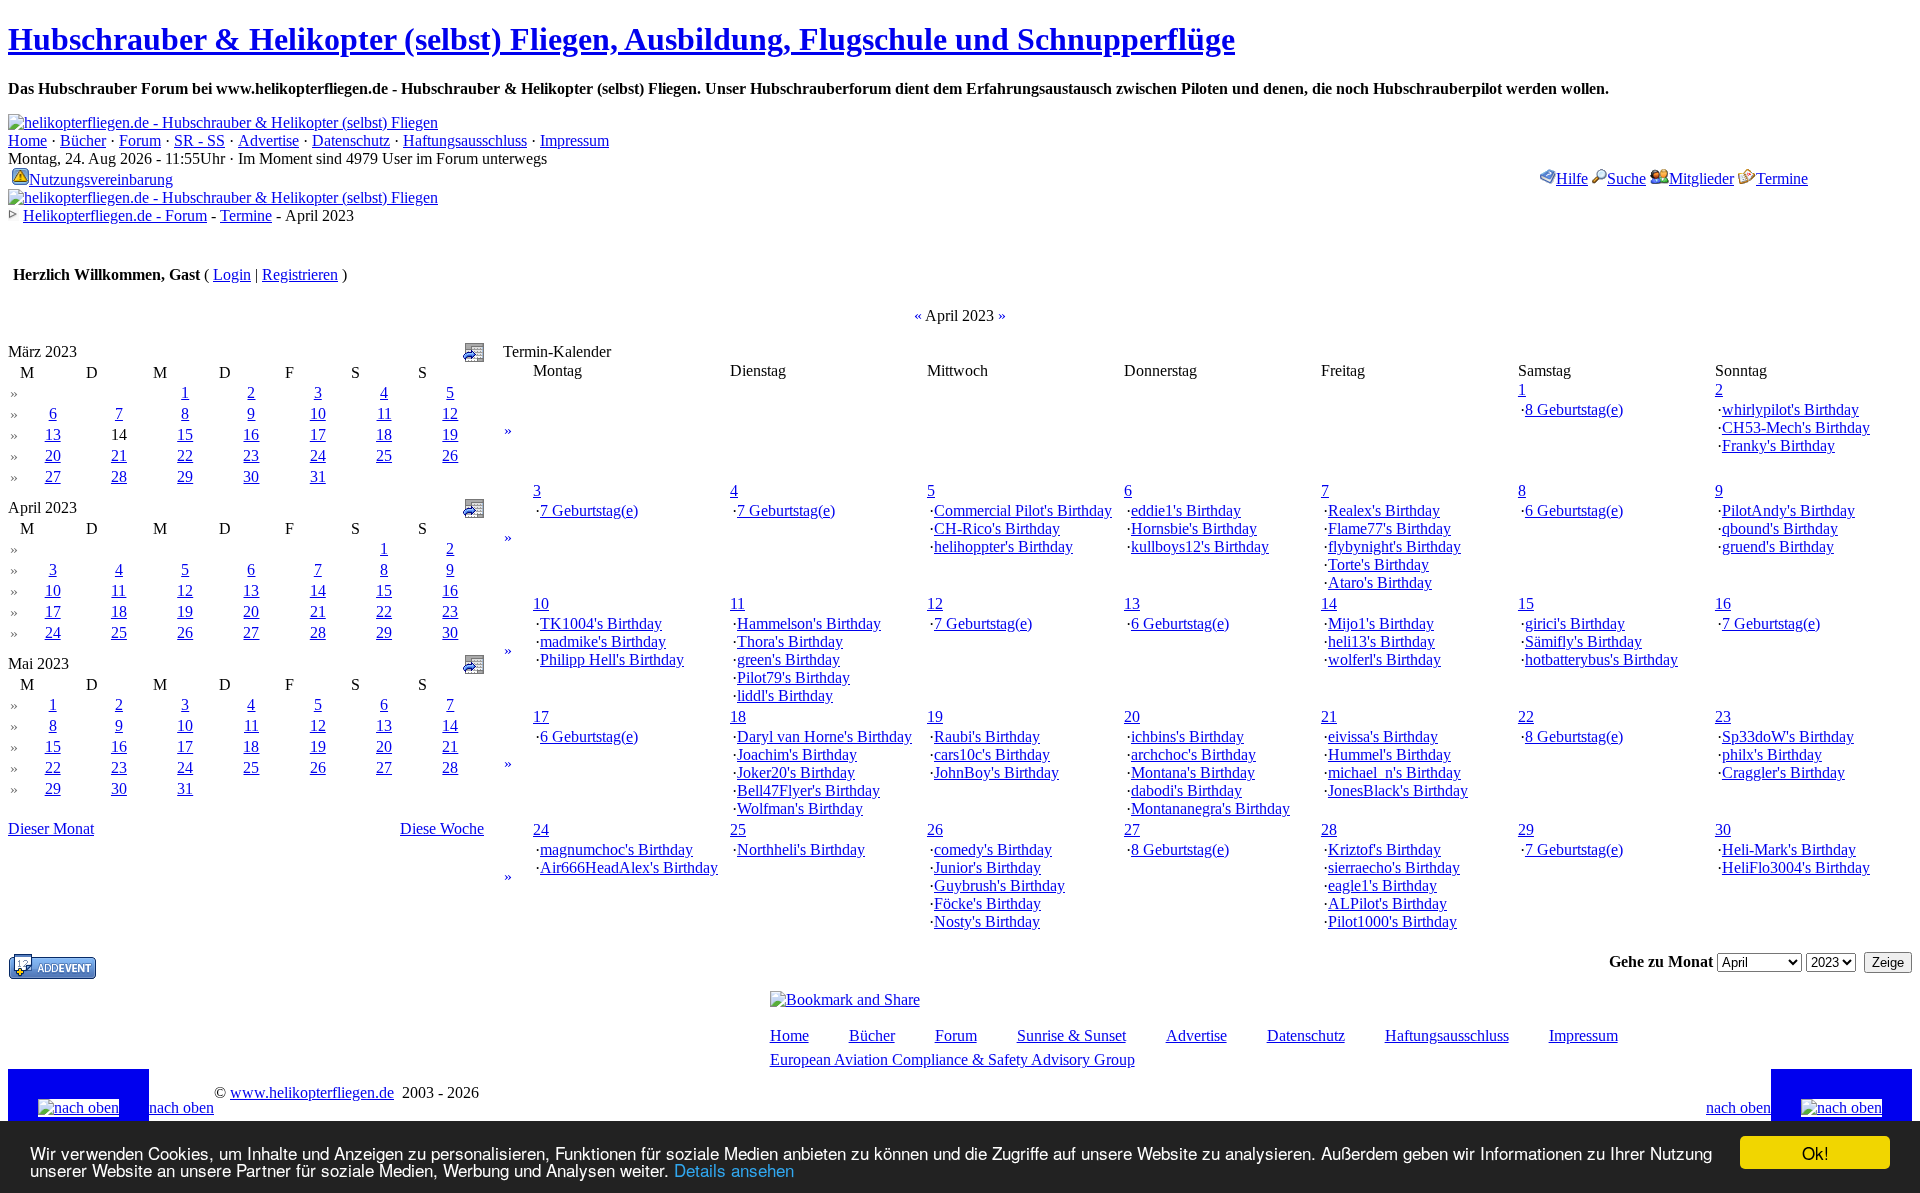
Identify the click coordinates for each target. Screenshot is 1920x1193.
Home (27, 140)
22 (185, 455)
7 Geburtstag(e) (589, 510)
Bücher (83, 140)
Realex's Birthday (1384, 510)
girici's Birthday (1575, 623)
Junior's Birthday (987, 867)
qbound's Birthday (1780, 528)
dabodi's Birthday (1186, 790)
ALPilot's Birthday (1387, 903)
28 (119, 476)
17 (318, 434)
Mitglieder (1701, 178)
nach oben (181, 1107)
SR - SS (199, 140)
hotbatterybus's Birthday (1601, 659)
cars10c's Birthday (992, 754)
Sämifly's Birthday (1583, 641)
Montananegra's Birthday (1210, 808)
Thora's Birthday (790, 641)
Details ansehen (734, 1169)
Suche (1626, 178)
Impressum (574, 140)
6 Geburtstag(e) (1574, 510)
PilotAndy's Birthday (1788, 510)
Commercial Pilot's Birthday (1023, 510)
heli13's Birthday (1381, 641)
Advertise (268, 140)
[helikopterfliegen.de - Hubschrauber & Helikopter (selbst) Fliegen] (223, 122)
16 (251, 434)
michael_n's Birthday (1394, 772)
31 (318, 476)
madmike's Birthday (603, 641)
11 (384, 413)
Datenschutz (351, 140)
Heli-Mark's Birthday (1789, 849)
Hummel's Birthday (1389, 754)
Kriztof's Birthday (1384, 849)
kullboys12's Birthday (1200, 546)
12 (450, 413)
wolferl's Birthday (1384, 659)
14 (318, 590)
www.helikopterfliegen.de (312, 1092)
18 (384, 434)
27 (53, 476)
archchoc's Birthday (1193, 754)
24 (318, 455)
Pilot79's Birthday (793, 677)
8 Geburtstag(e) (1574, 409)
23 (251, 455)
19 (450, 434)
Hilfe (1572, 178)
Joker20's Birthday (796, 772)
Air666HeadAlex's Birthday (629, 867)
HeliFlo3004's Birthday (1796, 867)
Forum (140, 140)
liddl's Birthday (785, 695)
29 (185, 476)
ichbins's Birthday (1187, 736)
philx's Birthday (1772, 754)
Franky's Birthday (1778, 445)
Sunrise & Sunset (1071, 1035)
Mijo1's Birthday (1381, 623)
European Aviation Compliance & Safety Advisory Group (952, 1059)
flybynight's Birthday (1394, 546)
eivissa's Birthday (1383, 736)
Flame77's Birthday (1389, 528)
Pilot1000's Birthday (1392, 921)
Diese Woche (442, 828)
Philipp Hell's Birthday (612, 659)
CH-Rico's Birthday (997, 528)
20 (53, 455)
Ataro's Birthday (1380, 582)
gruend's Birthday (1778, 546)
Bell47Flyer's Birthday (808, 790)
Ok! (1815, 1152)
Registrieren (300, 274)
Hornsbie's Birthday (1194, 528)
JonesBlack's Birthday (1398, 790)
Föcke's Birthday (987, 903)
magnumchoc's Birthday (616, 849)
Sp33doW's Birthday (1788, 736)
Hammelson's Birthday (809, 623)
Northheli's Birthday (801, 849)
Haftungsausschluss (465, 140)
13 (53, 434)
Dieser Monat (51, 828)
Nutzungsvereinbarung (101, 179)
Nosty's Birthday (987, 921)
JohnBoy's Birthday (996, 772)
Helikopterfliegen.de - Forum (115, 215)
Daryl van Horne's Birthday (824, 736)
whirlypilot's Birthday (1790, 409)
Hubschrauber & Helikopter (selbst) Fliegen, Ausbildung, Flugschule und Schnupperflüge (621, 39)
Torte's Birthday (1378, 564)
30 (251, 476)
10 (318, 413)
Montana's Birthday (1193, 772)
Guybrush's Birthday (999, 885)
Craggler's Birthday (1783, 772)
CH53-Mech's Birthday (1796, 427)
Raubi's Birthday (987, 736)
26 (450, 455)
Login (232, 274)
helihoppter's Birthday (1003, 546)
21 (119, 455)
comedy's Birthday (993, 849)
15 (185, 434)
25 (384, 455)
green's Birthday (788, 659)
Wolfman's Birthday (800, 808)
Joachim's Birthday (797, 754)
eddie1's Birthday (1186, 510)
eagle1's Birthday (1382, 885)
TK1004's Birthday (601, 623)
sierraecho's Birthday (1394, 867)
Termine (1782, 178)
